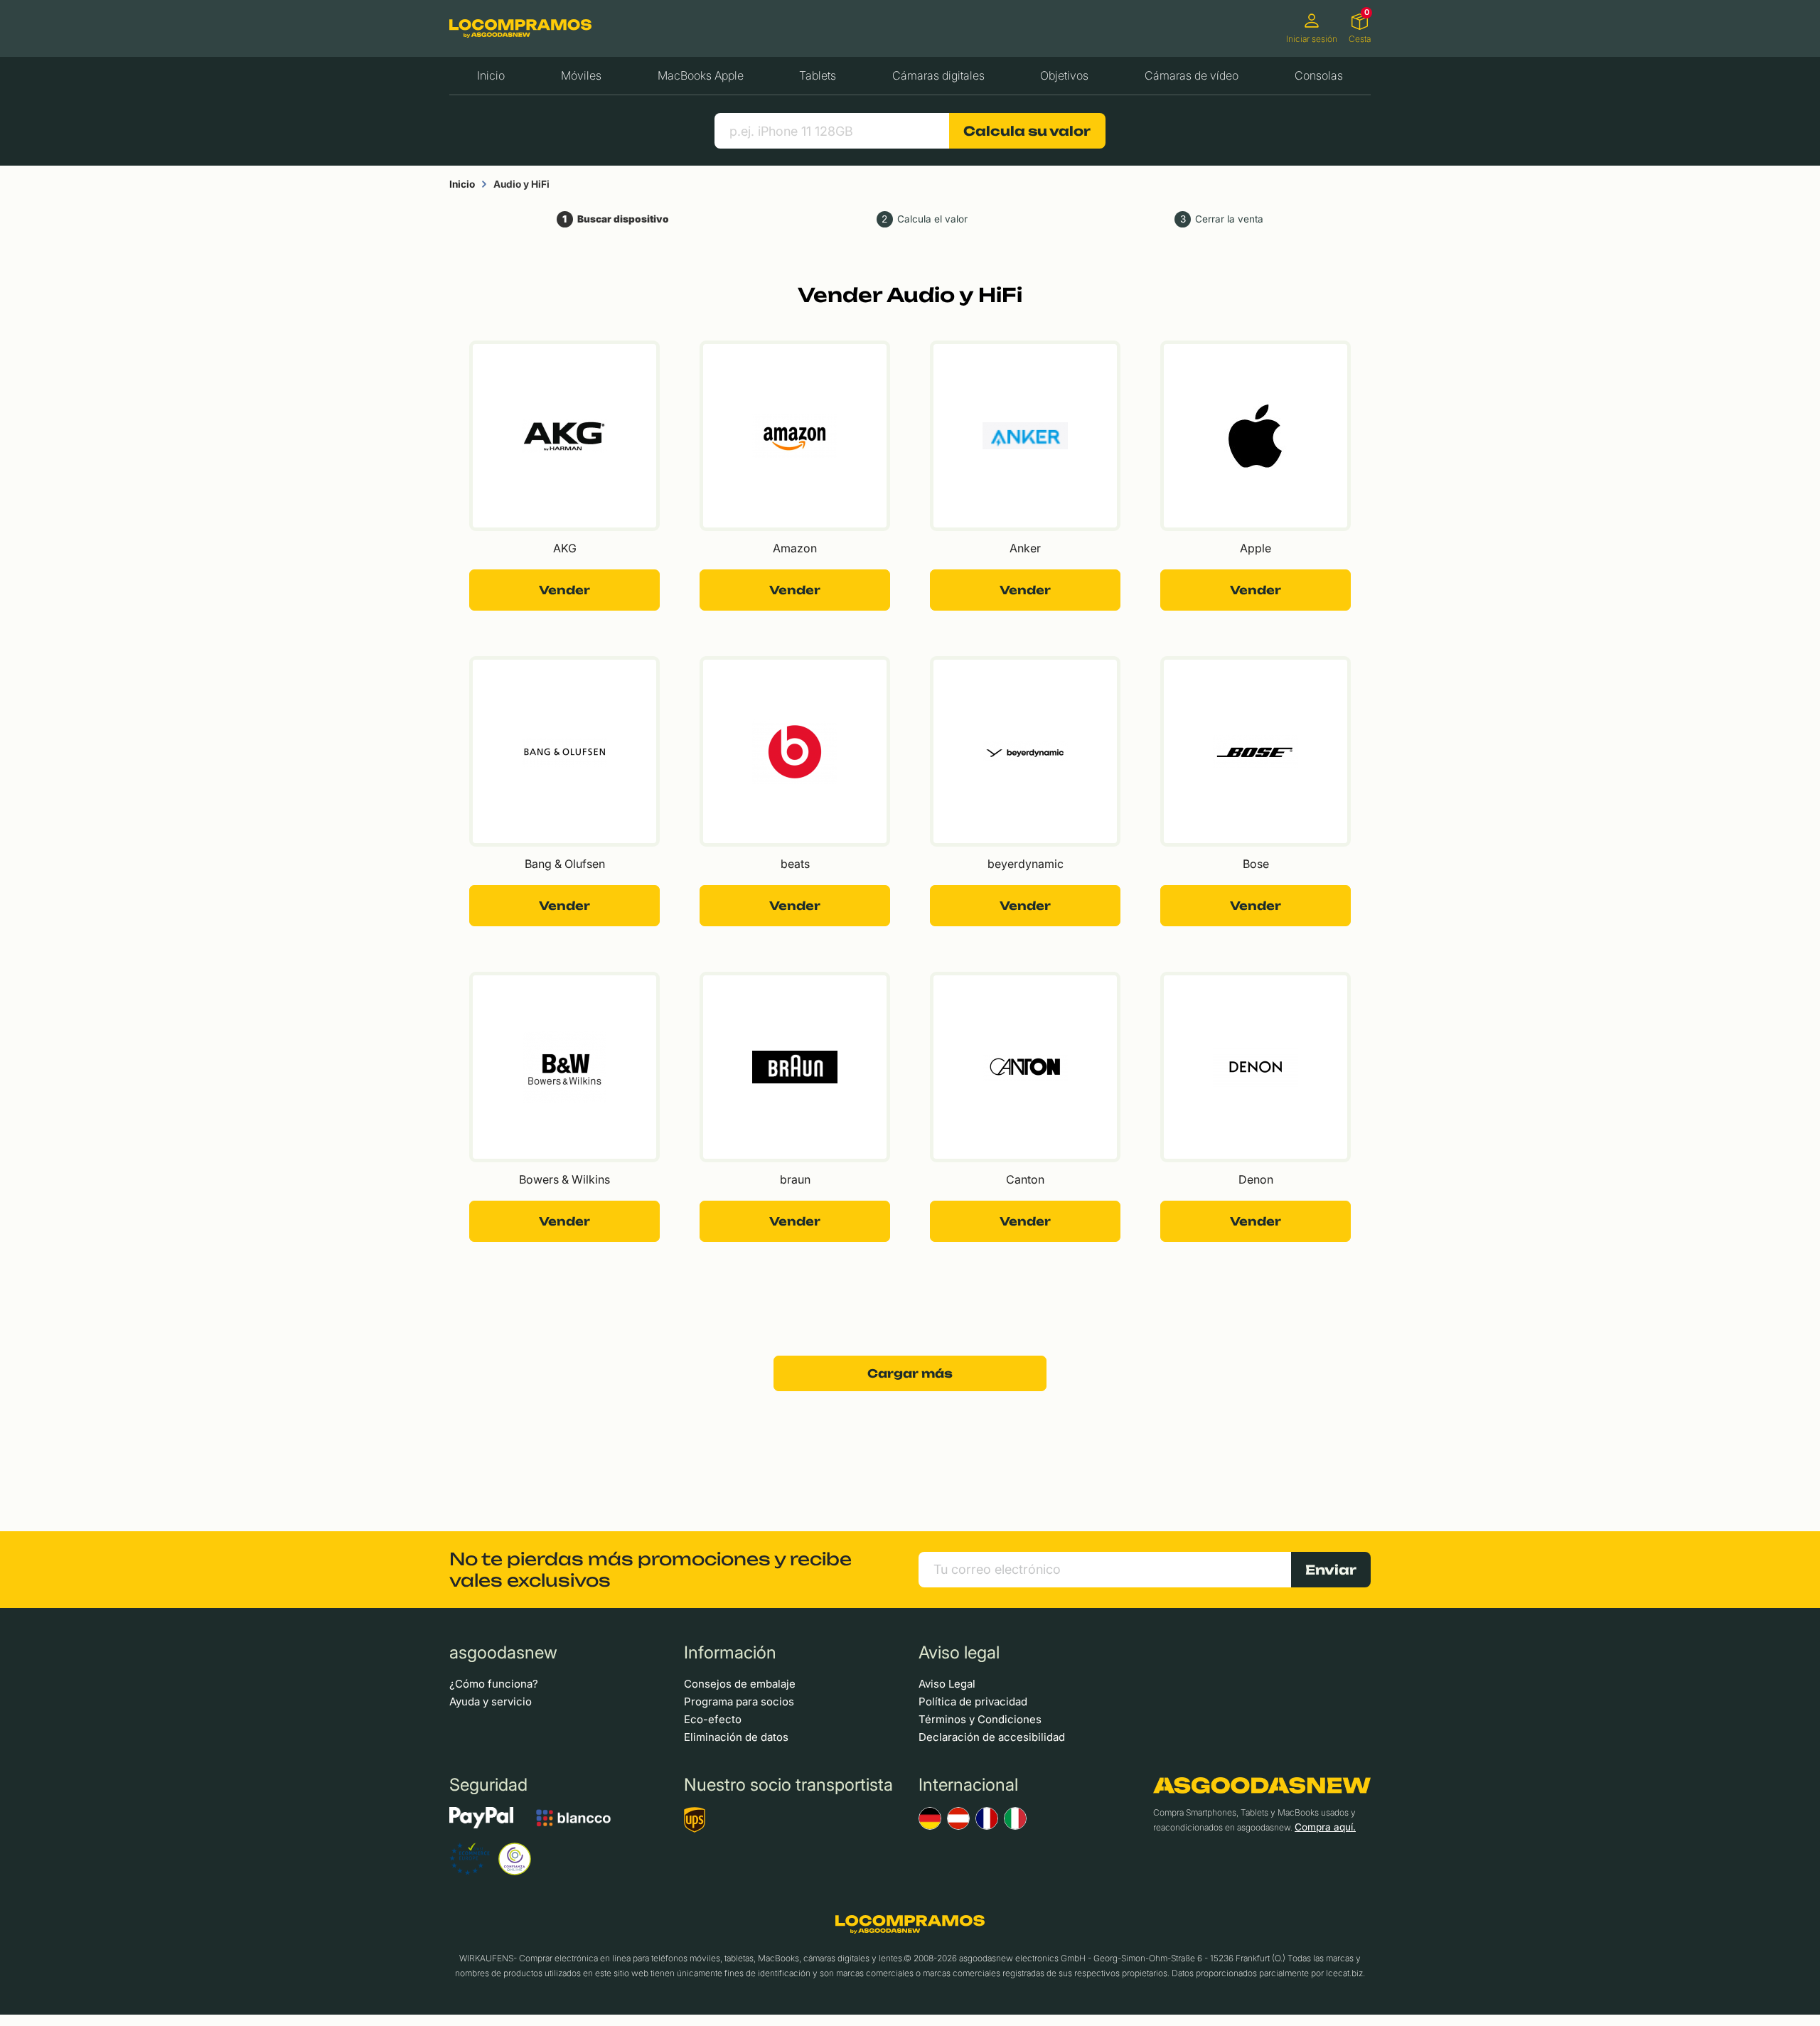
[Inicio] (520, 28)
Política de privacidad (973, 1701)
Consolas (1319, 75)
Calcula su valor (1027, 131)
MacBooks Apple (701, 75)
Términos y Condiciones (980, 1719)
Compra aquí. (1325, 1827)
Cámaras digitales (938, 75)
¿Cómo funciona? (494, 1684)
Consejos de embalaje (740, 1684)
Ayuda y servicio (491, 1701)
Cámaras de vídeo (1192, 75)
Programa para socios (739, 1701)
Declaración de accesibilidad (992, 1737)
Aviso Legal (947, 1684)
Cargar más (910, 1373)
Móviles (581, 75)
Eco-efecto (713, 1719)
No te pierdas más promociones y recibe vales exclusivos (651, 1570)
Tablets (818, 75)
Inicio (491, 75)
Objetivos (1064, 75)
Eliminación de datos (736, 1737)
